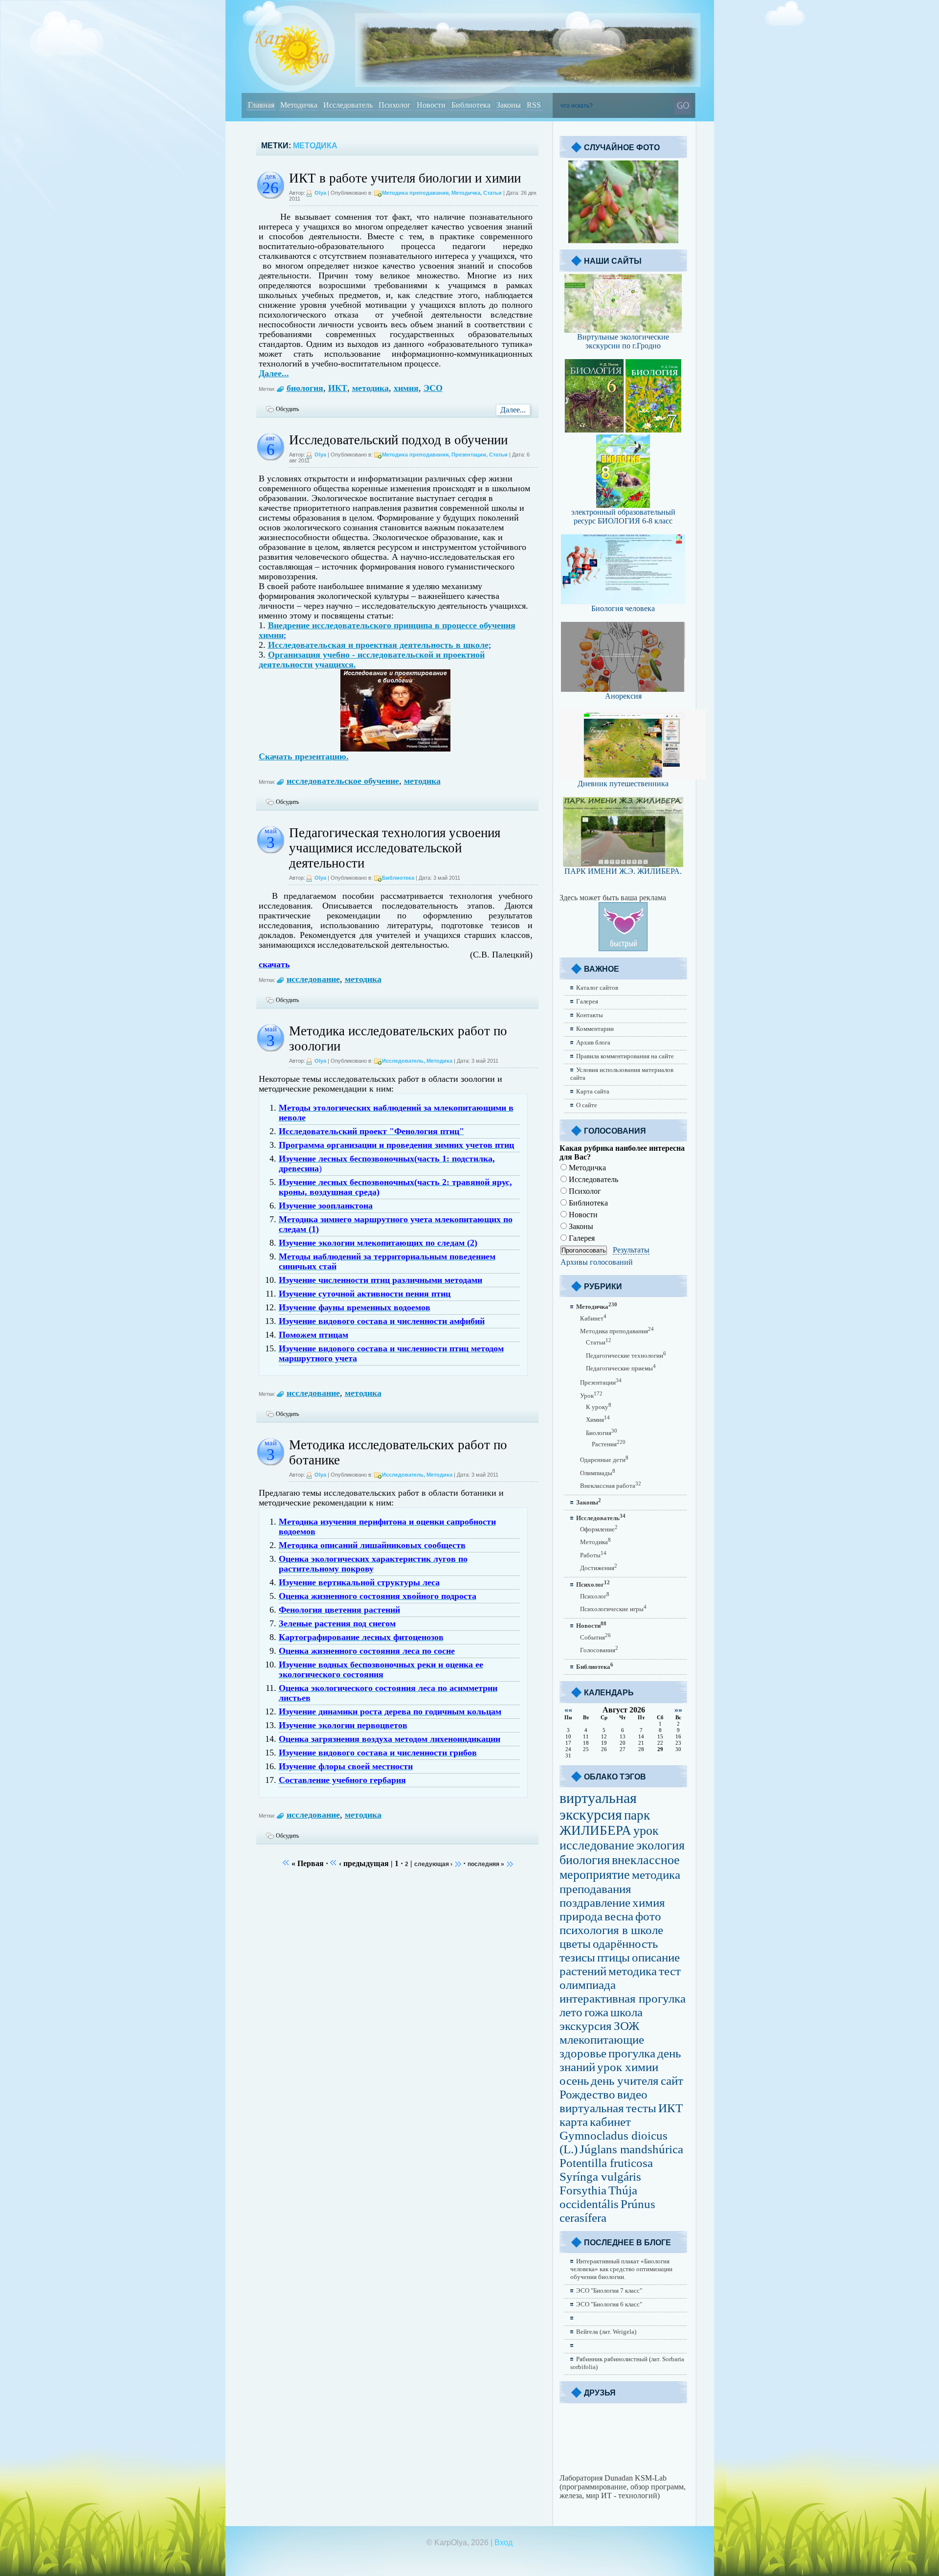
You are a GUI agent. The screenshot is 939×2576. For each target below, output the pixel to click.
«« (568, 1710)
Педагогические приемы (621, 1368)
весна (619, 1916)
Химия (598, 1420)
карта (574, 2122)
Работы (593, 1555)
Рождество (587, 2094)
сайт (672, 2081)
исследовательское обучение (343, 781)
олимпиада (588, 1985)
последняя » (486, 1864)
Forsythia (583, 2190)
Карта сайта (593, 1091)
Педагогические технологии (626, 1356)
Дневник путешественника (623, 784)
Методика (439, 1061)
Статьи (492, 193)
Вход (503, 2542)
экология (660, 1845)
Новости (582, 1215)
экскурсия (586, 2026)
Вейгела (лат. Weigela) (606, 2332)
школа (626, 2012)
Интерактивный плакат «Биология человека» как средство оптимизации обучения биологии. (621, 2269)
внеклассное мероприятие (620, 1867)
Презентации (469, 455)
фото (648, 1916)
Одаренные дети (604, 1460)
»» (678, 1710)
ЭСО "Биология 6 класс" (609, 2304)
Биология (602, 1433)
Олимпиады (598, 1473)
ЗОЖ (626, 2026)
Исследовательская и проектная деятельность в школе (378, 645)
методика (370, 388)
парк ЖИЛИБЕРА (605, 1823)
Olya (320, 193)
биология (305, 388)
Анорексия (623, 696)
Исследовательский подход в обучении (398, 440)
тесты (641, 2108)
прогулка (632, 2053)
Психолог (584, 1191)
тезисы (577, 1957)
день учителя (625, 2081)
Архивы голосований (597, 1262)
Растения (609, 1444)
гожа (596, 2012)
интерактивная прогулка (623, 1998)
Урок (591, 1396)
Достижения (599, 1568)
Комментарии (595, 1029)
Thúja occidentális (598, 2197)
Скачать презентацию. (304, 756)
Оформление (599, 1529)
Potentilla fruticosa (606, 2163)
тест (670, 1971)
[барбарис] (623, 240)
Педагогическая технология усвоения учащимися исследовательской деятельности (395, 848)
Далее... (274, 373)
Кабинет (593, 1318)
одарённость (625, 1944)
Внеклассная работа (611, 1486)
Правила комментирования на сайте (625, 1056)
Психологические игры (613, 1609)
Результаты (631, 1250)
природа (581, 1916)
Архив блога (593, 1042)
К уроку (599, 1407)
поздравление (595, 1903)
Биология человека (623, 608)
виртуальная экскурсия (598, 1806)
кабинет (610, 2122)
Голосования (599, 1650)
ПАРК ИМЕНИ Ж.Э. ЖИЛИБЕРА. (623, 871)
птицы (614, 1957)
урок (646, 1831)
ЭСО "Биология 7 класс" (609, 2291)
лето (571, 2012)
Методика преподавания (415, 193)
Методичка (466, 193)
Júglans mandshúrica (631, 2149)
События (595, 1637)
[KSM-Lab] (623, 2471)
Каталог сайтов (597, 988)
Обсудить (287, 409)
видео (632, 2094)
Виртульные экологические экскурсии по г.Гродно (623, 341)
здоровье (583, 2053)
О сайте (587, 1105)
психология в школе (611, 1930)
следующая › (433, 1864)
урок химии (628, 2067)
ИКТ (338, 388)
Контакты (590, 1015)
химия (406, 388)
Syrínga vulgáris (600, 2177)
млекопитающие (602, 2040)
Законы (580, 1226)
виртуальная (592, 2108)
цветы (575, 1944)
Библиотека (398, 878)
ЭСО (433, 388)
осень (574, 2081)
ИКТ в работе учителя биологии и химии (405, 178)
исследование (313, 979)
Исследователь (403, 1061)
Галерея (587, 1001)
